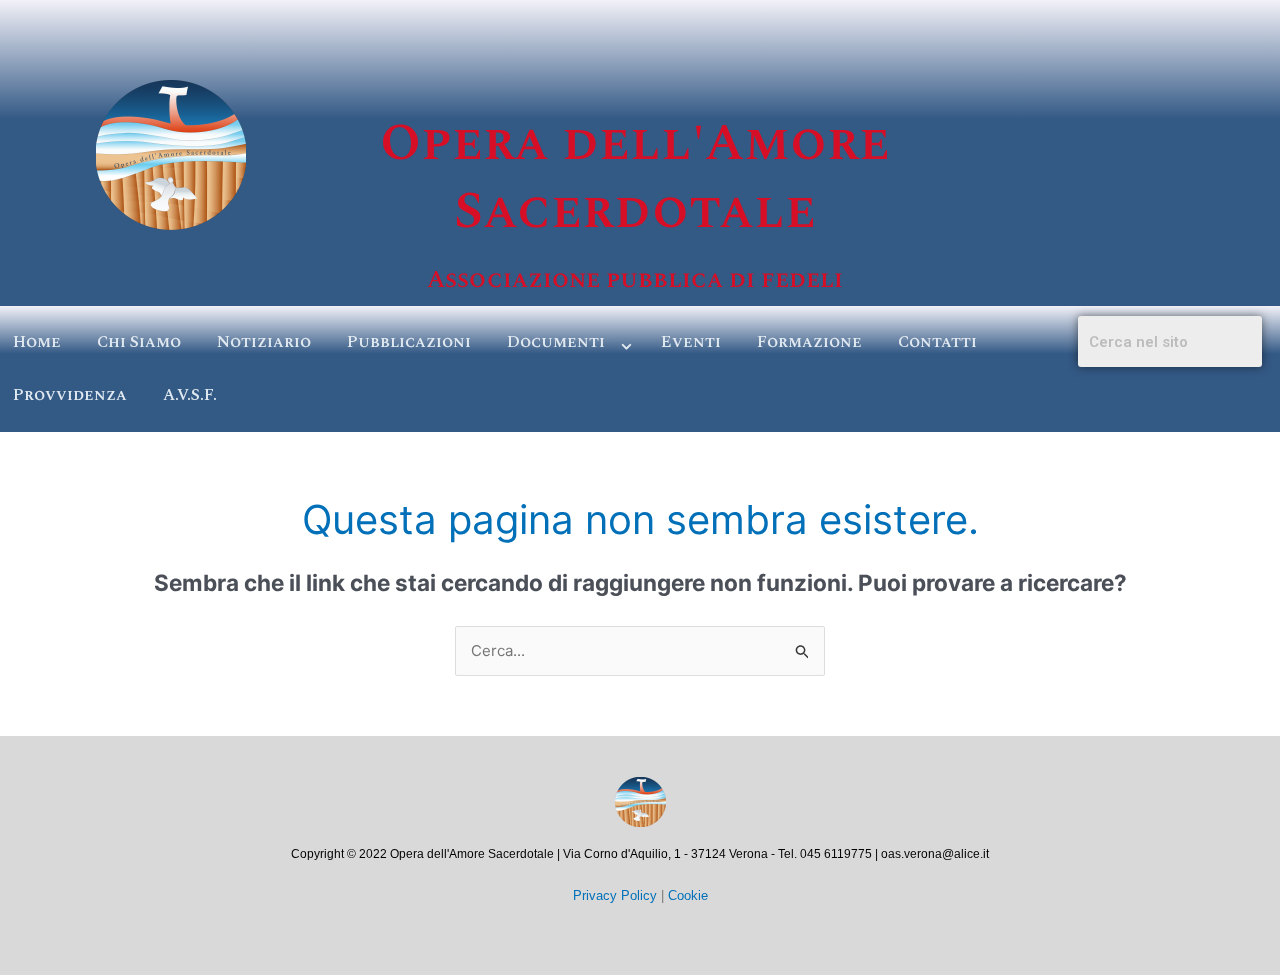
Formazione (809, 342)
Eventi (691, 342)
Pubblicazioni (409, 342)
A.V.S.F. (190, 395)
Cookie (688, 895)
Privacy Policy (615, 895)
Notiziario (264, 342)
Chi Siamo (139, 342)
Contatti (937, 342)
